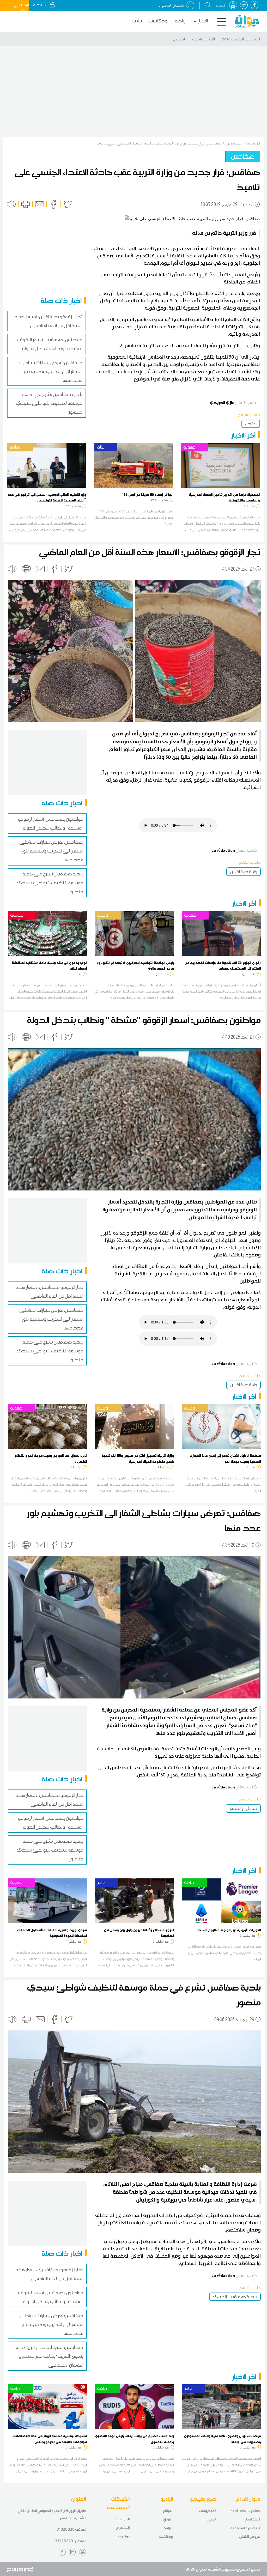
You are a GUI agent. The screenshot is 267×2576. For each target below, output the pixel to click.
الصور (212, 2519)
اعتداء (251, 424)
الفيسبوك (122, 2519)
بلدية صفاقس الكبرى (235, 2297)
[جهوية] (220, 465)
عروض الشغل (250, 2536)
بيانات (137, 21)
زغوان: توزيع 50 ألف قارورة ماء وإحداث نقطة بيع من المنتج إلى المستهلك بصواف (223, 965)
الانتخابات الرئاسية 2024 (241, 39)
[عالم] (133, 465)
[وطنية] (47, 465)
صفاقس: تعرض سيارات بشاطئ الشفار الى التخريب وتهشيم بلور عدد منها (50, 371)
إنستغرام (123, 2528)
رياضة (180, 21)
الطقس (179, 39)
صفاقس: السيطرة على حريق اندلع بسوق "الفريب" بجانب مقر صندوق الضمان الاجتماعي (49, 2356)
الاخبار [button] (203, 21)
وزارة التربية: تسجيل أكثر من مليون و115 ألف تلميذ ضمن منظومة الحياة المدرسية (138, 1458)
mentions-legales (245, 2511)
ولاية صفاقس (244, 872)
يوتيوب (124, 2536)
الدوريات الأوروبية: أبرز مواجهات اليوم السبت (229, 1930)
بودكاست (158, 21)
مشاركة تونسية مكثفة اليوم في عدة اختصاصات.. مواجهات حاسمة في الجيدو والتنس (50, 2439)
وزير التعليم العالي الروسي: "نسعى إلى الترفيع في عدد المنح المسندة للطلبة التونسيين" (47, 497)
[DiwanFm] (247, 21)
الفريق (168, 2519)
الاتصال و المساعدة (245, 2528)
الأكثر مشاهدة (204, 39)
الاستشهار (253, 2519)
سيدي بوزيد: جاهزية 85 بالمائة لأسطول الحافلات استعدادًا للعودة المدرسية (52, 1933)
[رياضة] (221, 1900)
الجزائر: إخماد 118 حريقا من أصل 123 (148, 494)
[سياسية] (47, 933)
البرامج (168, 2528)
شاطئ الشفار (243, 1808)
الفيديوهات (208, 2511)
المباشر (168, 2511)
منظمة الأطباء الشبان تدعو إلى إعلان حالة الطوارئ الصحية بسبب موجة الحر (225, 1458)
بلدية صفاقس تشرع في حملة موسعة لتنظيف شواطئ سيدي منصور (49, 403)
